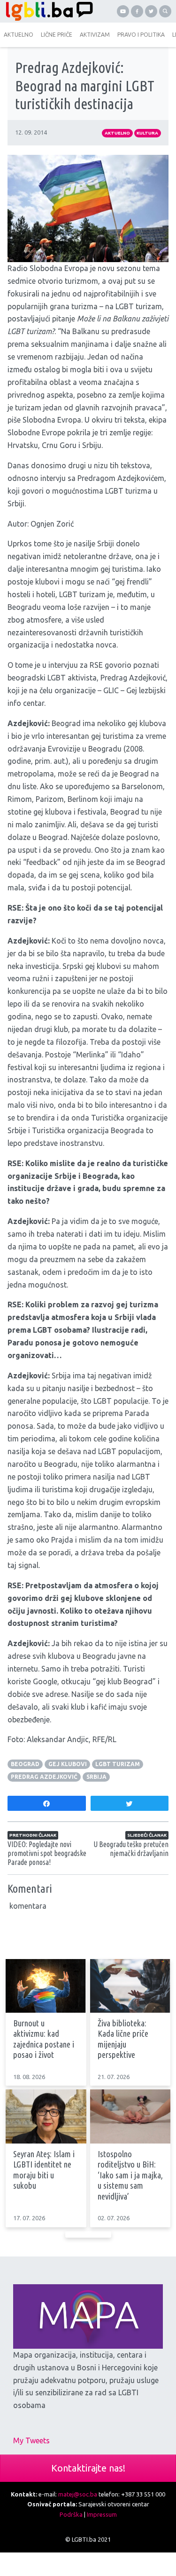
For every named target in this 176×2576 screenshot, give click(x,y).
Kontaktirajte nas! (88, 2468)
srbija (96, 1777)
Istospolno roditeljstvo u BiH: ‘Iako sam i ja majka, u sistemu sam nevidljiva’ (130, 2175)
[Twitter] (151, 11)
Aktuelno (117, 133)
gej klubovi (68, 1764)
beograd (25, 1764)
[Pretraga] (165, 11)
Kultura (147, 133)
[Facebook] (137, 11)
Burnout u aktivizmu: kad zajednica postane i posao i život (44, 2039)
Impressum (102, 2514)
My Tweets (31, 2440)
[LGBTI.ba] (47, 11)
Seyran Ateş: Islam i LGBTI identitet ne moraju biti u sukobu (44, 2170)
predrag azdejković (44, 1777)
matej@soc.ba (78, 2494)
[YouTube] (123, 11)
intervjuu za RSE (76, 665)
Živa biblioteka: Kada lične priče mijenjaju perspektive (123, 2039)
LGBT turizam (118, 1764)
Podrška (71, 2514)
